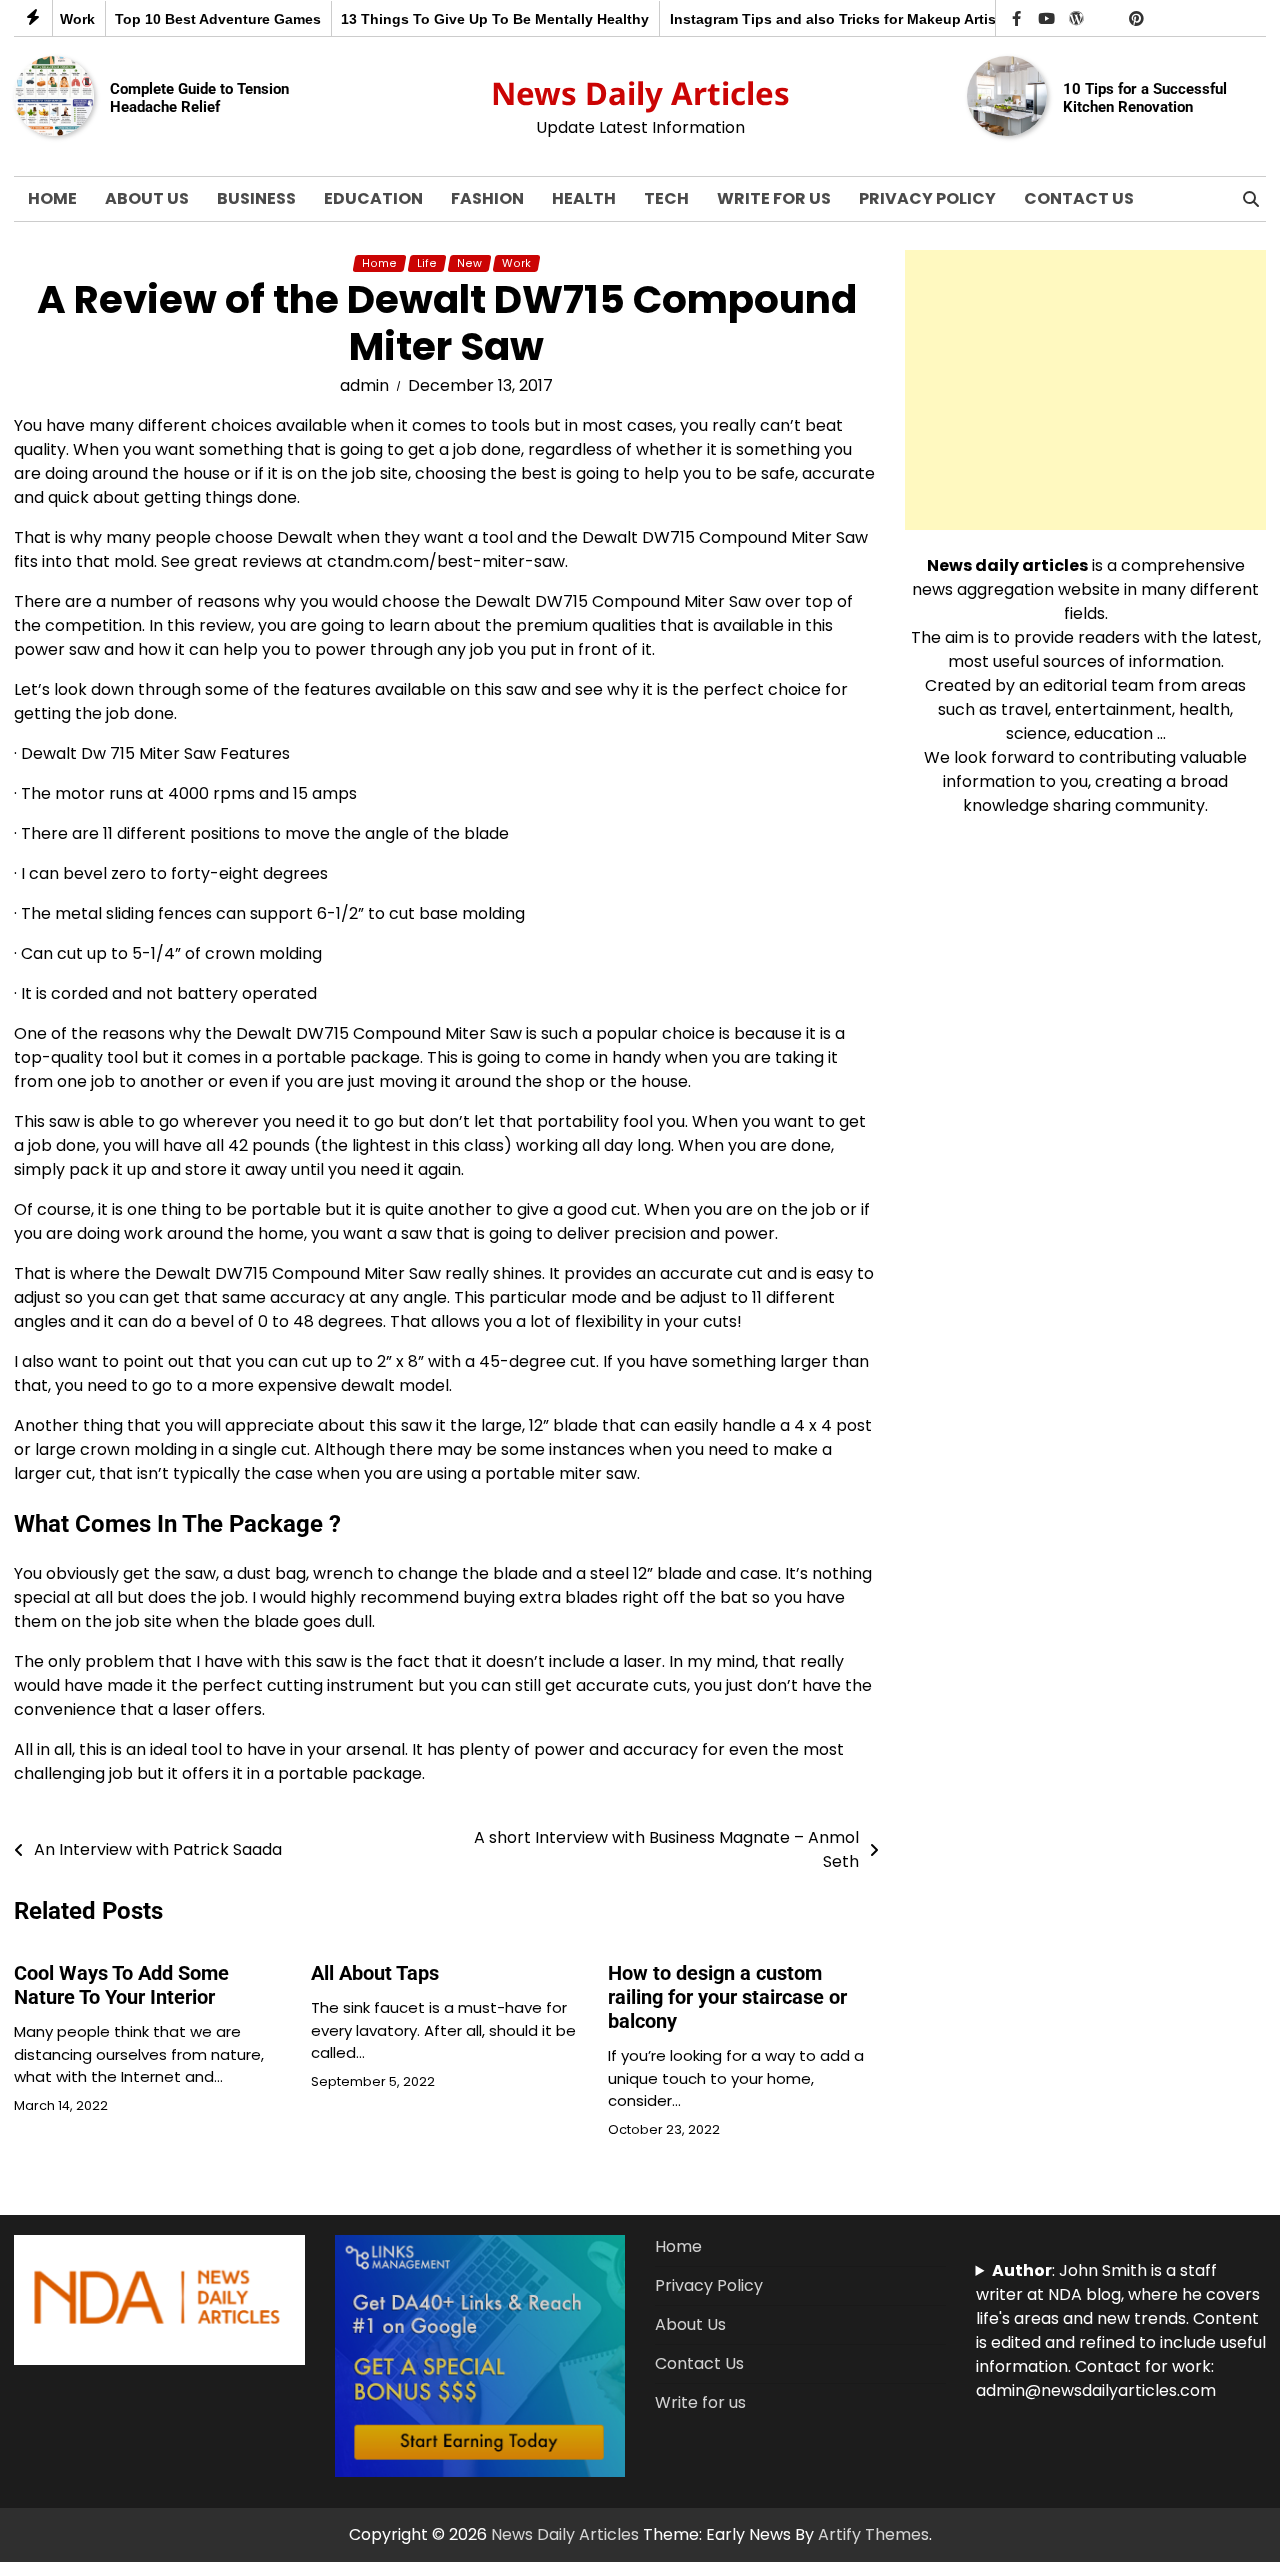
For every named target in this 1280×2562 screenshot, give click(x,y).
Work (516, 263)
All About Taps (375, 1973)
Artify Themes (873, 2534)
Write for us (774, 198)
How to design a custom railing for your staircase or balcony (727, 1997)
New (469, 263)
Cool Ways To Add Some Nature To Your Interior (121, 1985)
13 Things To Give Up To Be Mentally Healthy (460, 19)
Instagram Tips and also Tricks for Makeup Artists (804, 19)
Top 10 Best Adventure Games (183, 19)
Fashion (487, 198)
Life (427, 263)
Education (373, 198)
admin (364, 385)
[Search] (1251, 199)
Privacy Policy (927, 198)
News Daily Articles (640, 93)
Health (584, 198)
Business (256, 198)
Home (52, 198)
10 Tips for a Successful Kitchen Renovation (1145, 98)
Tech (666, 198)
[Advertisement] (1085, 390)
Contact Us (1079, 198)
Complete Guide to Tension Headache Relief (199, 98)
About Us (147, 198)
